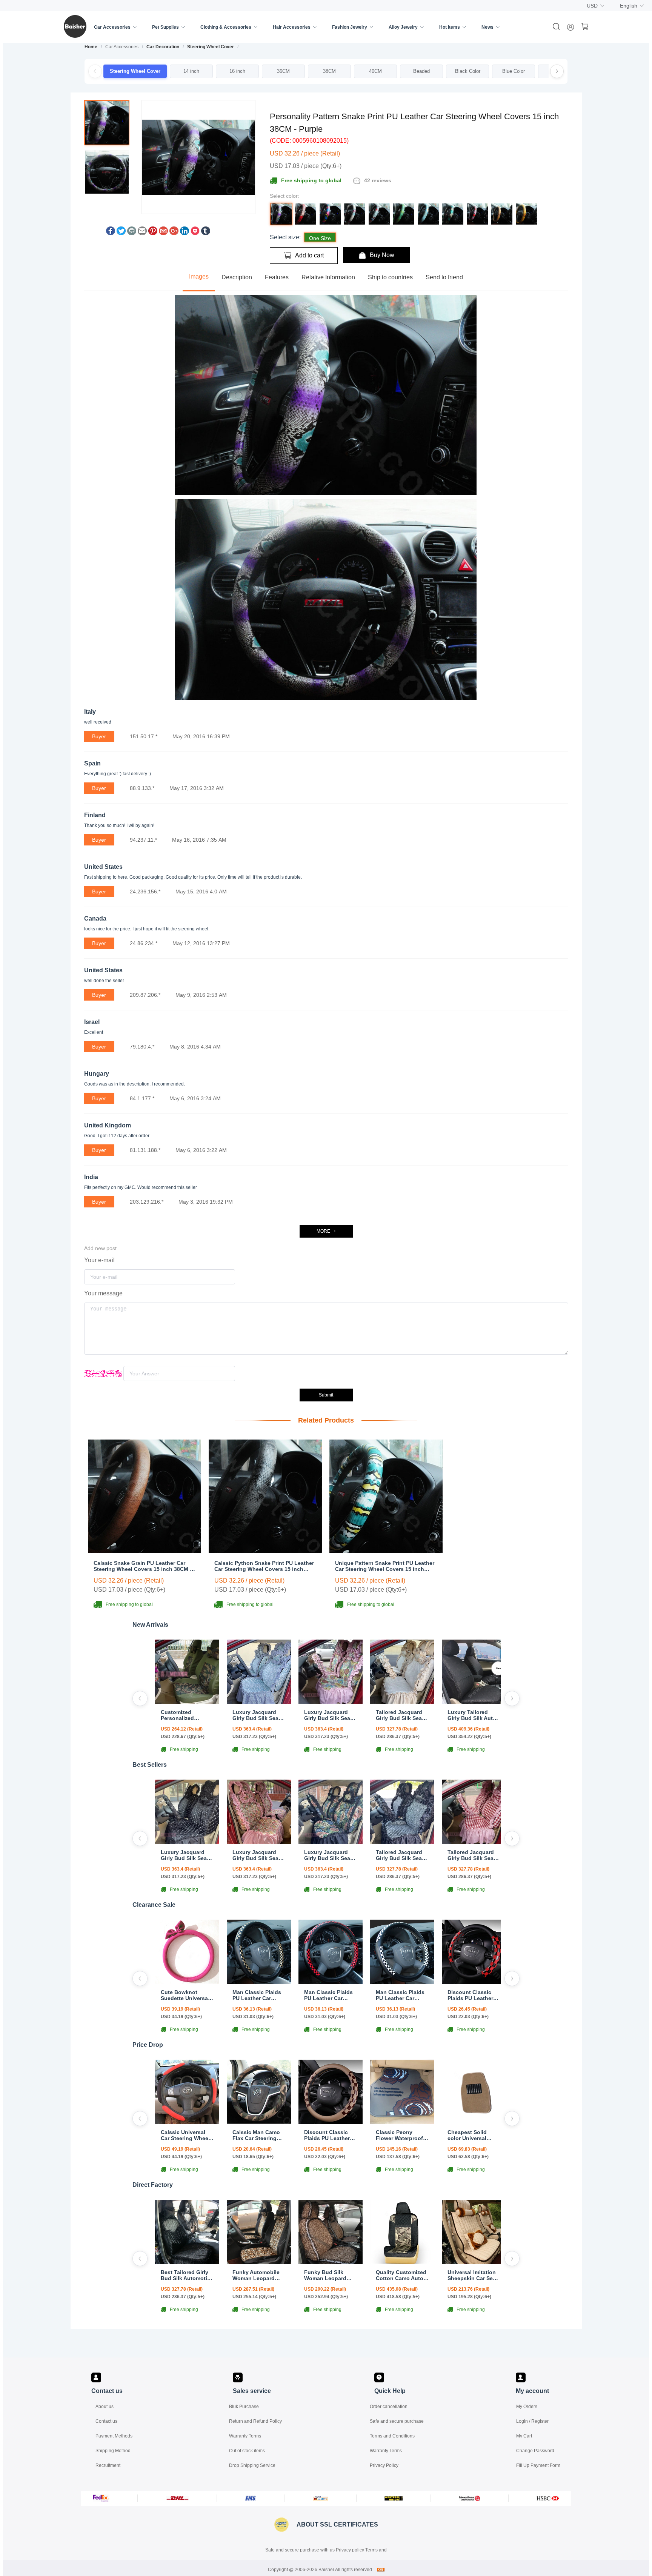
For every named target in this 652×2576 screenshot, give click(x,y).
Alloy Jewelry (403, 27)
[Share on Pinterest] (153, 233)
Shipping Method (113, 2451)
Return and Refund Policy (255, 2421)
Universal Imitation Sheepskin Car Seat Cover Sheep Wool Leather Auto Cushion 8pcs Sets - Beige (474, 2275)
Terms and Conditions (392, 2436)
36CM (283, 71)
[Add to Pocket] (195, 233)
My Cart (524, 2436)
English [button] (629, 6)
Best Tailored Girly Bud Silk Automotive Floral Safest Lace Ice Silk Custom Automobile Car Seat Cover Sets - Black (187, 2275)
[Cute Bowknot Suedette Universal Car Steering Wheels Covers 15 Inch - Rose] (187, 1982)
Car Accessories (112, 27)
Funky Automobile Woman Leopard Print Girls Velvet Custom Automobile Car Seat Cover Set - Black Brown (258, 2275)
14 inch (191, 71)
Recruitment (108, 2465)
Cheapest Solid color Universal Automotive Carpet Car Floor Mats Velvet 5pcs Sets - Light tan (472, 2135)
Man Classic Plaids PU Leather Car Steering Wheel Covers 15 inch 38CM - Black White (401, 1995)
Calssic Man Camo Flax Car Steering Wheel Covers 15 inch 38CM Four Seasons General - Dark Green (256, 2135)
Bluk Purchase (244, 2407)
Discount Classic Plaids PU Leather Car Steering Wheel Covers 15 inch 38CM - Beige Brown (330, 2135)
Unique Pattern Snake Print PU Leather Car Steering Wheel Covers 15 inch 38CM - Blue (385, 1566)
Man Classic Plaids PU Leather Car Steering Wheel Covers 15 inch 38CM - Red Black (328, 1995)
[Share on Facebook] (111, 233)
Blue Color (514, 71)
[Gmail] (163, 233)
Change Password (535, 2451)
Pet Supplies (165, 27)
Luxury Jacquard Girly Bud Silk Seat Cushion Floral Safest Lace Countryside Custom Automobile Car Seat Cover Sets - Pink (330, 1715)
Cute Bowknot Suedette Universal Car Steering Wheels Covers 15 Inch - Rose (187, 1995)
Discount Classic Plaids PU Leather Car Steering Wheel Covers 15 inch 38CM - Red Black (472, 1995)
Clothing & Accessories (226, 27)
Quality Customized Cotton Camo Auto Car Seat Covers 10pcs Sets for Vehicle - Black (401, 2275)
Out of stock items (247, 2451)
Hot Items (450, 27)
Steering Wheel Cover (211, 47)
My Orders (527, 2407)
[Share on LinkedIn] (185, 233)
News (487, 27)
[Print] (132, 233)
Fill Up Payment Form (538, 2465)
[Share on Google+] (174, 233)
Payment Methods (114, 2436)
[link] (91, 47)
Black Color (468, 71)
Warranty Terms (245, 2436)
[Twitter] (121, 233)
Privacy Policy (384, 2465)
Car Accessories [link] (122, 47)
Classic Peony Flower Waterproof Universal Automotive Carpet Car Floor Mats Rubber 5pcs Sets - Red (400, 2135)
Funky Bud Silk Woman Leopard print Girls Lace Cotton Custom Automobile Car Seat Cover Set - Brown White (331, 2275)
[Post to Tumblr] (206, 233)
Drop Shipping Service (252, 2465)
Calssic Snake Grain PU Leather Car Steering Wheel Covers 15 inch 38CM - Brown (143, 1566)
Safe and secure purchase (397, 2421)
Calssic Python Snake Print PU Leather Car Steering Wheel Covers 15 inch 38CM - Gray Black (264, 1566)
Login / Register (532, 2421)
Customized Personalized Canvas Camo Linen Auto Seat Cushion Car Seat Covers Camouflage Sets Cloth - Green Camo (187, 1715)
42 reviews (378, 180)
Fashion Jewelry (350, 27)
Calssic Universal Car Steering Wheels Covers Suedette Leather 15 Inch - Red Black (187, 2135)
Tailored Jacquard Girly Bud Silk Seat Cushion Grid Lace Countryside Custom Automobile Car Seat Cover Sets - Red (473, 1855)
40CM (375, 71)
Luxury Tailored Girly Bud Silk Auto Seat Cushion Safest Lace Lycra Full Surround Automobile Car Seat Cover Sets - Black (474, 1715)
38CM (329, 71)
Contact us (106, 2421)
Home (91, 47)
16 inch (237, 71)
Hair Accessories (292, 27)
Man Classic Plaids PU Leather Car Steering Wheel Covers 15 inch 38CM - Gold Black (257, 1995)
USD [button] (592, 6)
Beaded (421, 71)
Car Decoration (163, 47)
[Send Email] (142, 233)
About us (105, 2407)
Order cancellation (389, 2407)
